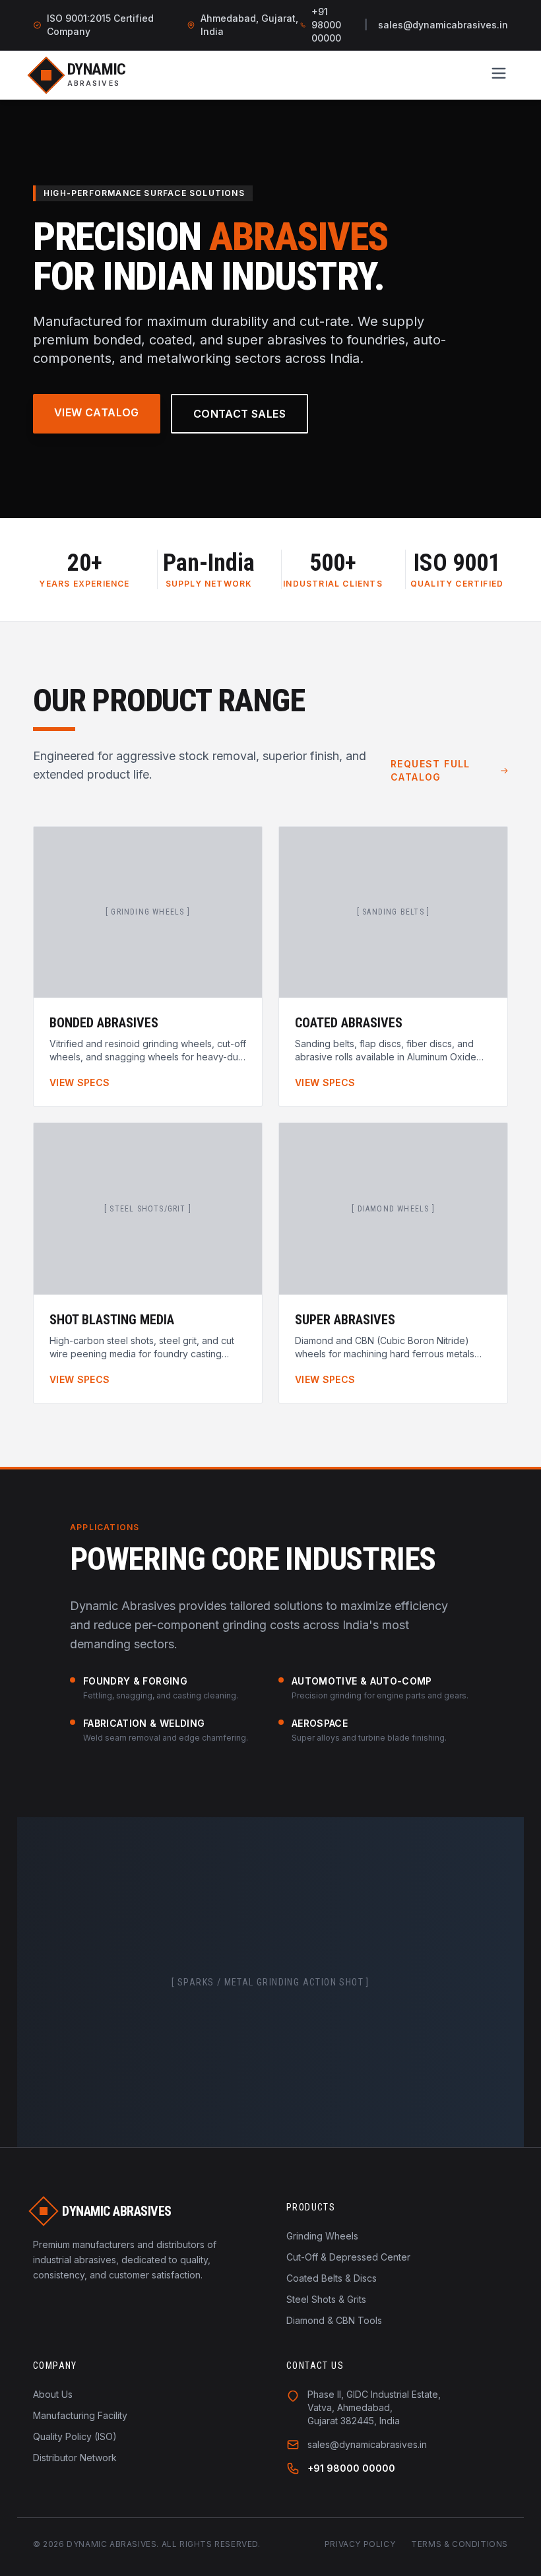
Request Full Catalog (430, 770)
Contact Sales (239, 414)
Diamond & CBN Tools (334, 2320)
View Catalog (97, 412)
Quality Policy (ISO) (75, 2436)
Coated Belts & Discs (332, 2278)
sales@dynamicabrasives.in (443, 25)
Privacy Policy (360, 2544)
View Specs (80, 1082)
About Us (53, 2394)
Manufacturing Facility (80, 2415)
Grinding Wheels (322, 2236)
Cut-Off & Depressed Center (348, 2257)
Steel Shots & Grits (326, 2299)
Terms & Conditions (460, 2544)
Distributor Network (75, 2458)
